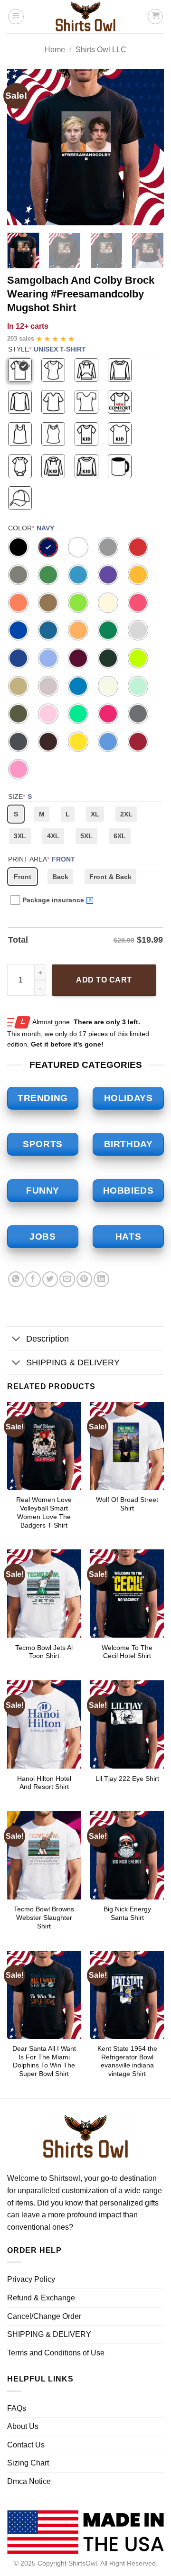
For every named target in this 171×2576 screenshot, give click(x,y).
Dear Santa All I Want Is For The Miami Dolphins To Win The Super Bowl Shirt (44, 2061)
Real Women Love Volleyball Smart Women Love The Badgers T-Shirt (44, 1512)
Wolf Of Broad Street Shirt (127, 1504)
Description (47, 1339)
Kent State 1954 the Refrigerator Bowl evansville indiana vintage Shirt (127, 2061)
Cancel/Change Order (44, 2316)
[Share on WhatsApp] (16, 1279)
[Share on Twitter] (50, 1279)
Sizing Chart (28, 2463)
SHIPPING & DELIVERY (73, 1362)
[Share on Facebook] (33, 1279)
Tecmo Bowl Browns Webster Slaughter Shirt (44, 1918)
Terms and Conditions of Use (56, 2353)
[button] (16, 17)
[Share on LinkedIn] (101, 1279)
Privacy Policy (31, 2279)
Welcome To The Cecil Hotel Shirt (127, 1652)
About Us (23, 2426)
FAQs (17, 2408)
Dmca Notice (29, 2481)
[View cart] (155, 17)
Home (55, 50)
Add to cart (104, 980)
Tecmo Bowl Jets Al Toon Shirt (44, 1652)
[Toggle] (16, 1339)
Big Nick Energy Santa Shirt (127, 1913)
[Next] (149, 147)
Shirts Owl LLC (101, 50)
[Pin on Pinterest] (84, 1279)
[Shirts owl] (85, 17)
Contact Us (26, 2445)
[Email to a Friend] (67, 1279)
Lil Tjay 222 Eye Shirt (127, 1779)
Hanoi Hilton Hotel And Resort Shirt (44, 1783)
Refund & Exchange (41, 2298)
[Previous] (22, 147)
